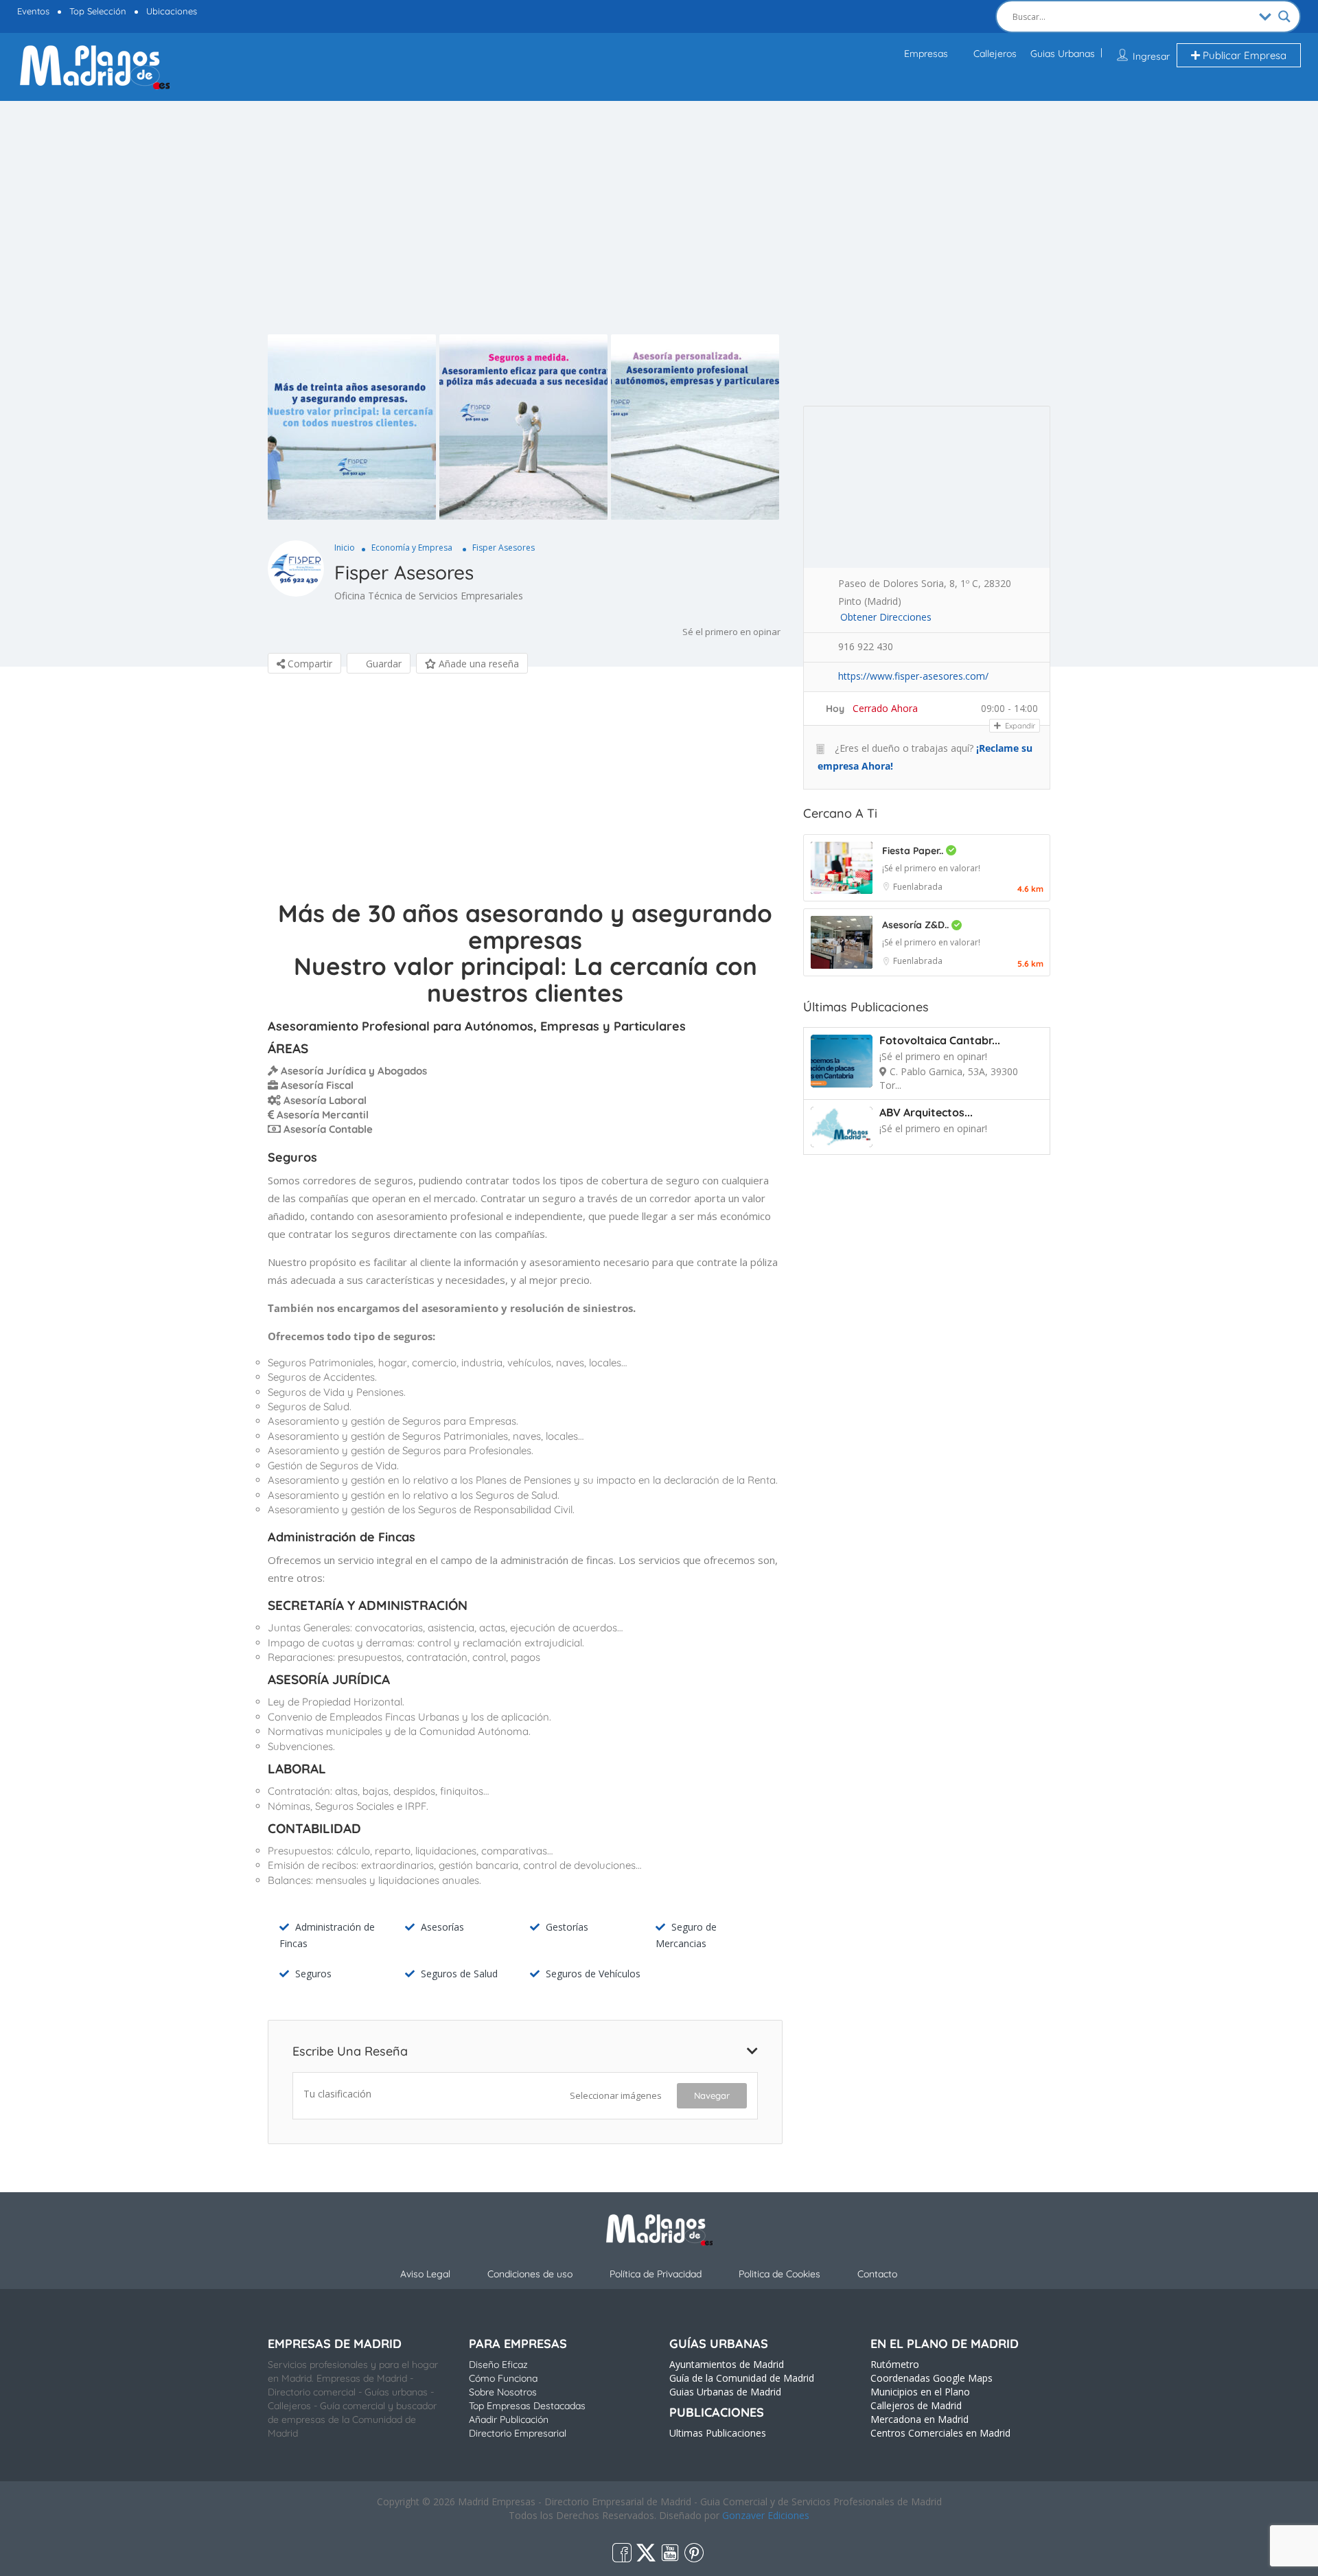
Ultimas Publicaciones (718, 2433)
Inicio (345, 548)
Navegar (712, 2095)
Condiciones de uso (530, 2274)
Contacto (877, 2274)
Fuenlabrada (918, 887)
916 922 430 (866, 646)
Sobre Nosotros (503, 2392)
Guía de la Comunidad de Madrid (742, 2378)
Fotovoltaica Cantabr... (940, 1040)
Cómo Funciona (503, 2378)
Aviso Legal (425, 2274)
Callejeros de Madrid (916, 2405)
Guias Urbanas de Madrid (725, 2392)
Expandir (1019, 726)
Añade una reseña (477, 664)
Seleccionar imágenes (616, 2095)
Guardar (382, 664)
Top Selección (98, 11)
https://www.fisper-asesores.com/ (913, 676)
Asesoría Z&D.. (917, 925)
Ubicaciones (172, 11)
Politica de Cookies (779, 2274)
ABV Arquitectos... (926, 1112)
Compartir (309, 664)
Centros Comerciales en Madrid (940, 2433)
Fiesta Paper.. (914, 851)
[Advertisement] (659, 231)
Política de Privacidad (656, 2274)
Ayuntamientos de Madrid (727, 2364)
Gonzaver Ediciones (766, 2515)
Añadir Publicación (509, 2419)
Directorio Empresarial (518, 2433)
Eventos (33, 11)
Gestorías (567, 1927)
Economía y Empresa (412, 548)
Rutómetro (895, 2364)
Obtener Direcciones (886, 617)
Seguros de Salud (459, 1974)
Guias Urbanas (1063, 54)
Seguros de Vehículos (593, 1974)
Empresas (926, 54)
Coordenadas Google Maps (932, 2378)
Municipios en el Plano (920, 2392)
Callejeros (995, 54)
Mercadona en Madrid (920, 2419)
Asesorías (442, 1927)
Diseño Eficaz (498, 2365)
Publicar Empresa (1243, 55)
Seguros (313, 1974)
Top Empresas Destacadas (527, 2406)
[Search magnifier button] (1284, 16)
